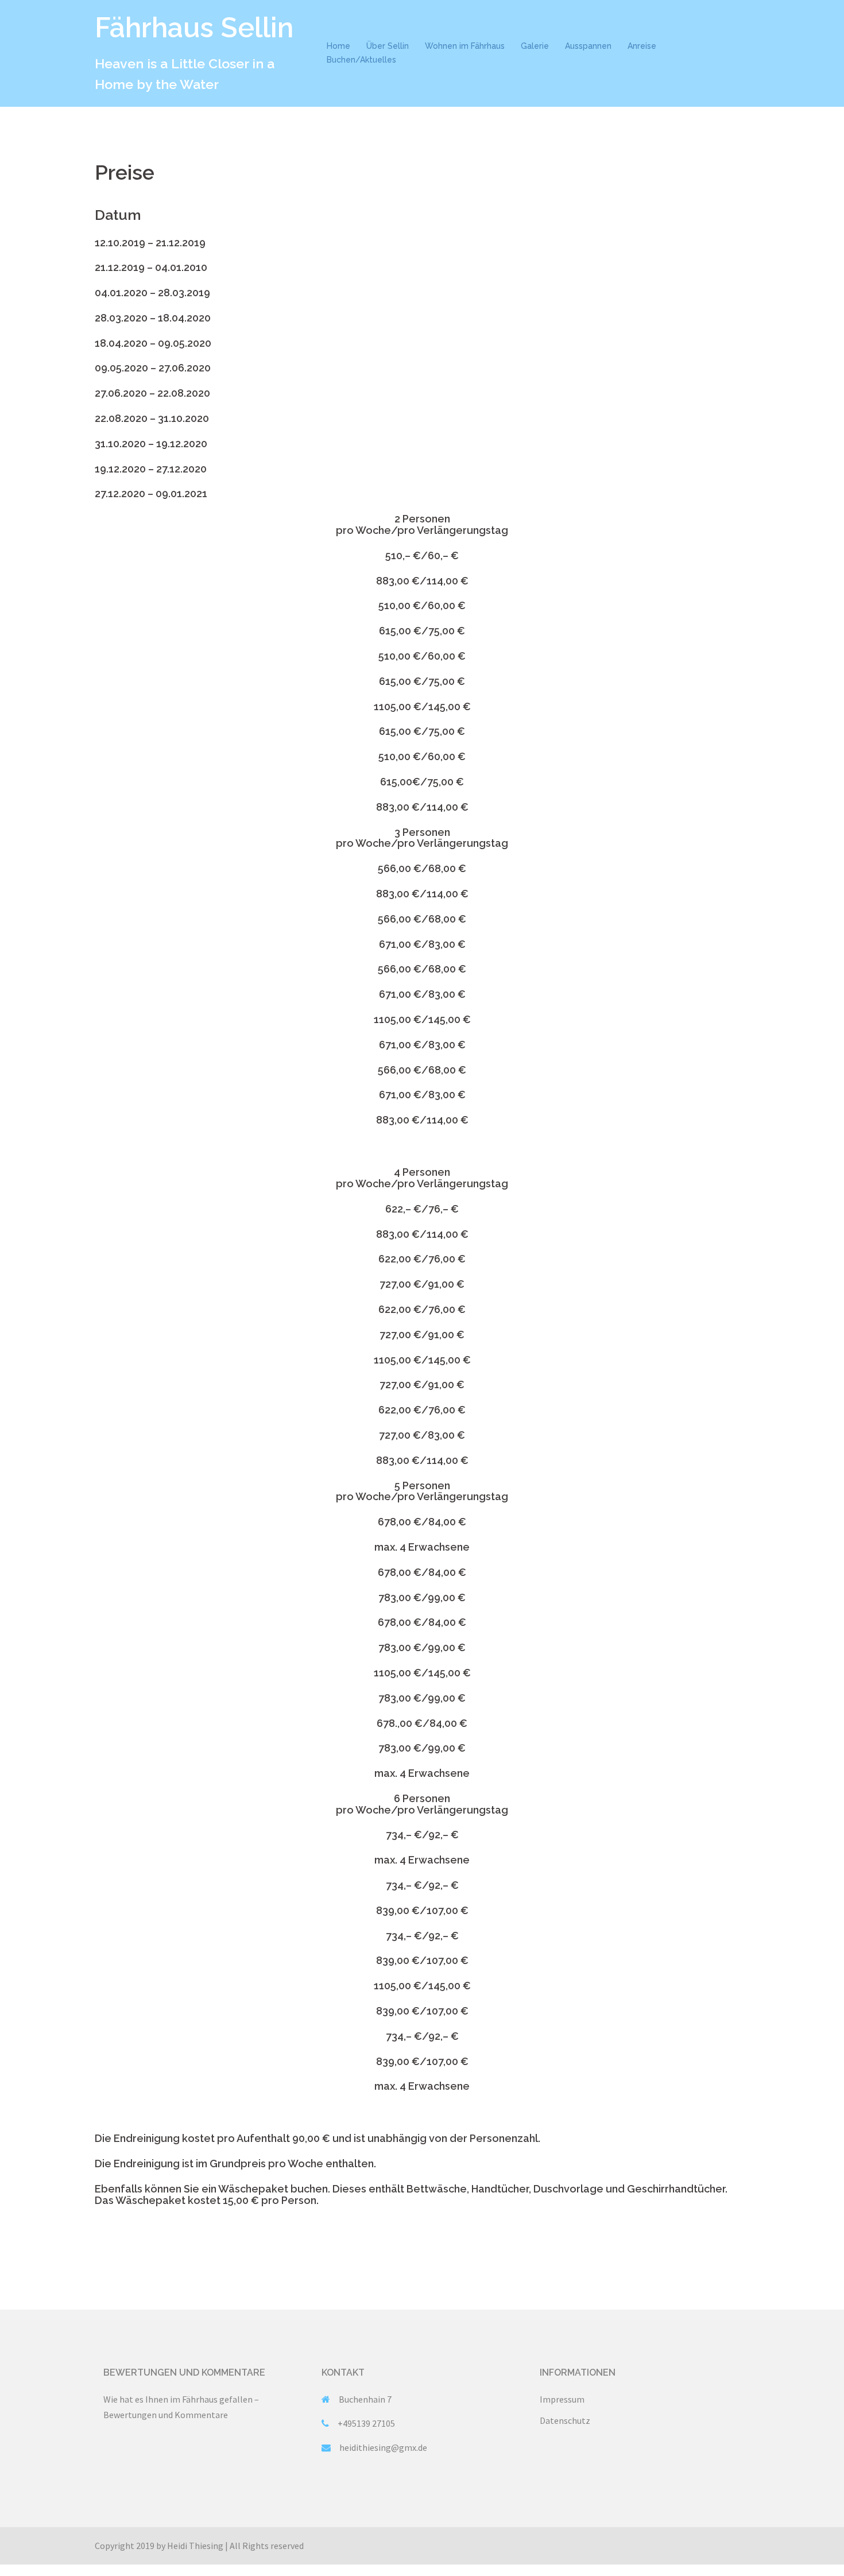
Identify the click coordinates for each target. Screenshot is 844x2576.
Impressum (562, 2399)
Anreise (642, 46)
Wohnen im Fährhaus (465, 46)
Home (338, 46)
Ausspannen (588, 46)
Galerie (535, 46)
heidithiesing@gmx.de (383, 2447)
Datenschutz (565, 2420)
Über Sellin (388, 46)
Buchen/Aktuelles (361, 60)
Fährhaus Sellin (194, 28)
